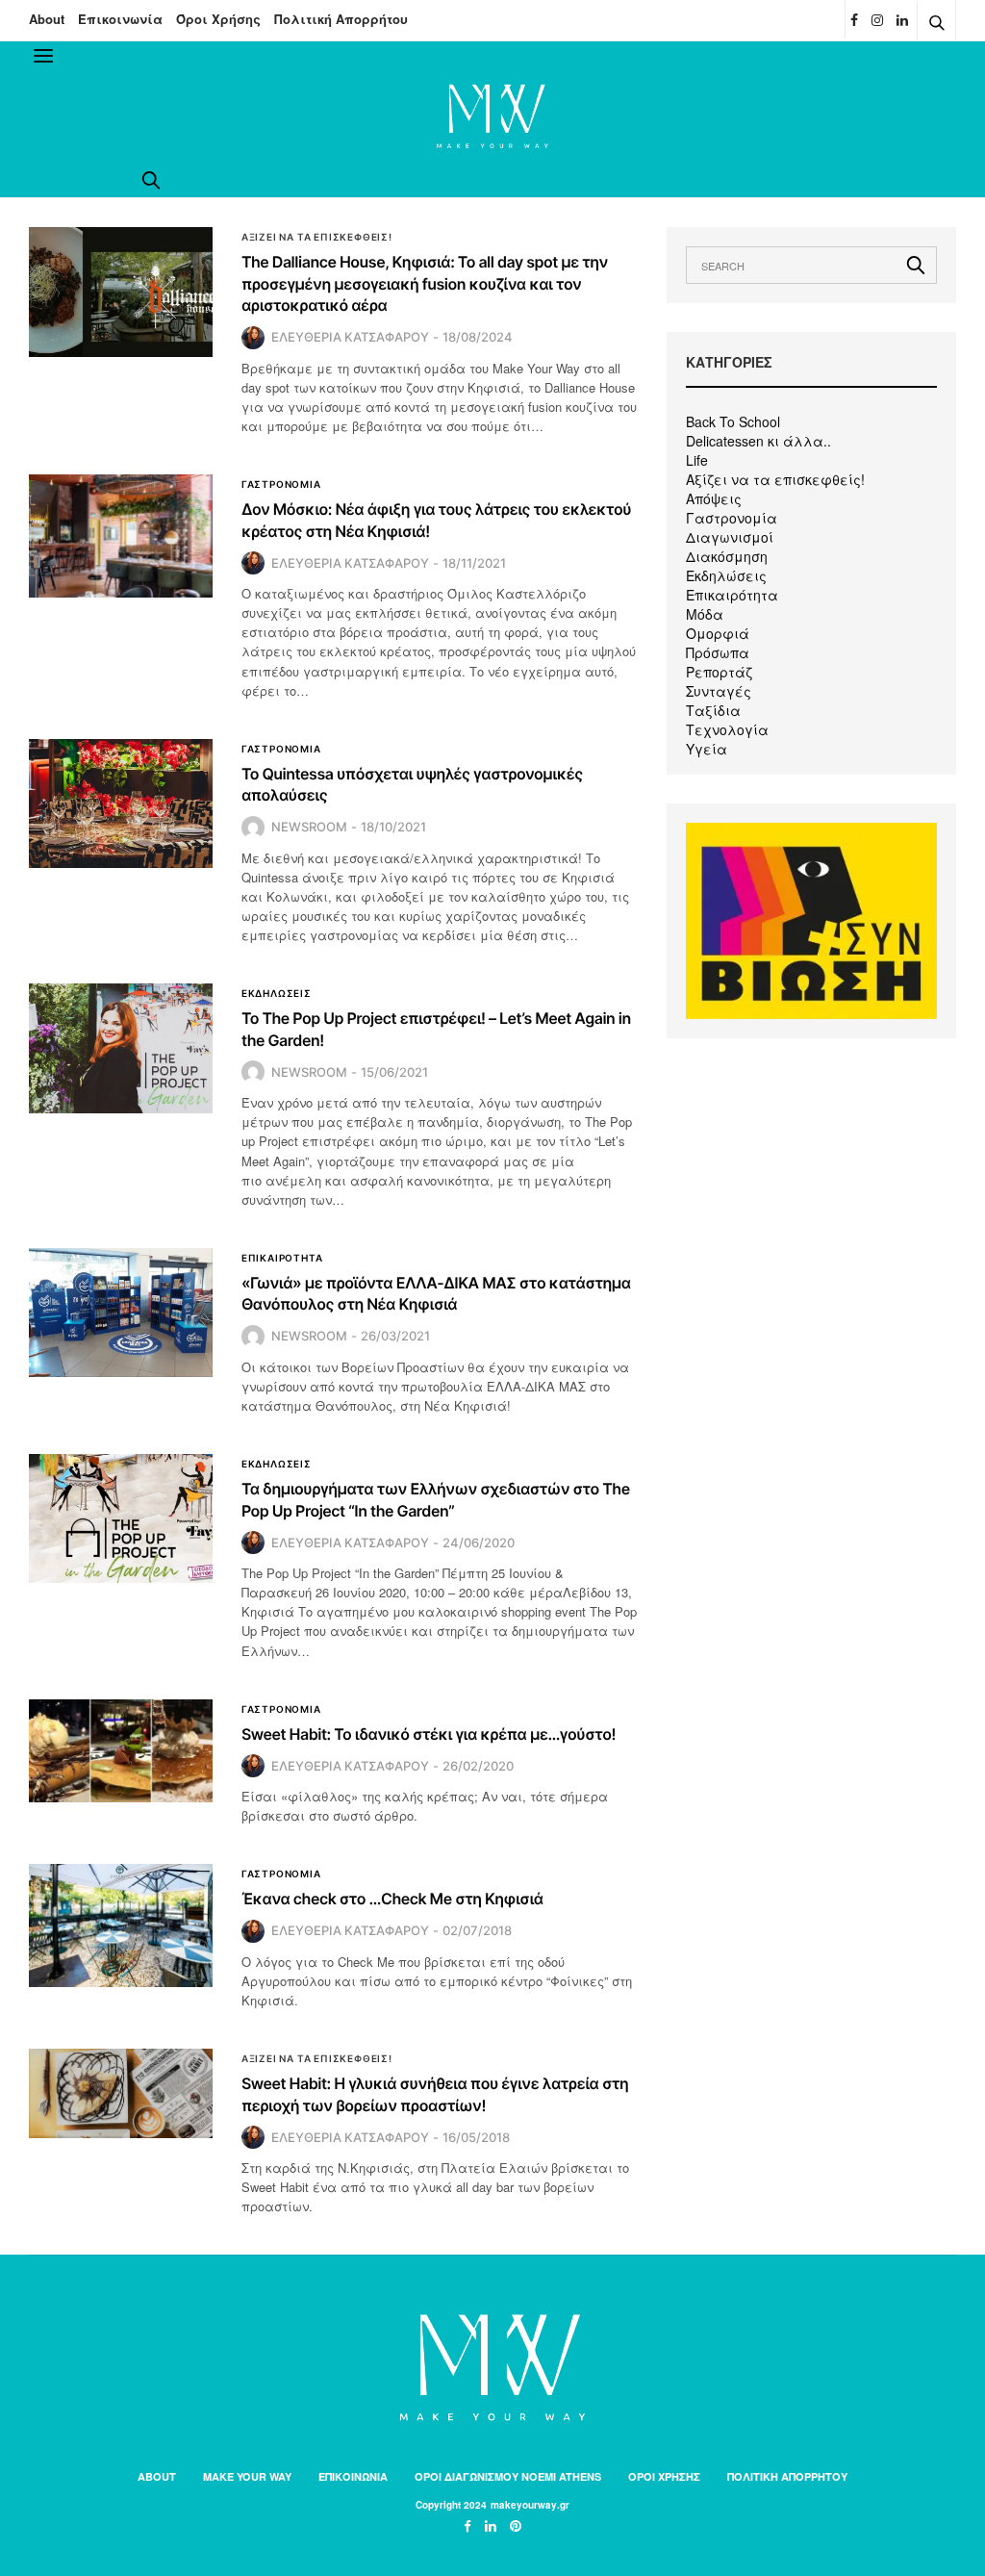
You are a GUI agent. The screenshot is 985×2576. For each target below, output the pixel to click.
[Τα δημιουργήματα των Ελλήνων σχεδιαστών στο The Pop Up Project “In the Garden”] (121, 1518)
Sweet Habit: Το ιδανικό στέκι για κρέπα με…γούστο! (429, 1734)
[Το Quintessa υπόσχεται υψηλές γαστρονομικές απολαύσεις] (121, 803)
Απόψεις (714, 498)
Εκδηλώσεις (726, 575)
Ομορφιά (718, 633)
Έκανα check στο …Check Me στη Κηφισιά (392, 1899)
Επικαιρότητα (732, 595)
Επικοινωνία (120, 19)
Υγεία (707, 749)
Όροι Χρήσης (218, 19)
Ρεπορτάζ (719, 672)
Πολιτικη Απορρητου (787, 2476)
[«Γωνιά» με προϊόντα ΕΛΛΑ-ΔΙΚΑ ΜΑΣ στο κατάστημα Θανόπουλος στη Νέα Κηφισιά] (121, 1313)
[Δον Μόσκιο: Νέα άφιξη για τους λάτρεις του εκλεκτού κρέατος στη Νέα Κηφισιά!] (121, 536)
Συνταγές (719, 691)
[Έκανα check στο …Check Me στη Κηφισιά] (121, 1925)
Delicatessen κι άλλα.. (758, 441)
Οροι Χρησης (664, 2476)
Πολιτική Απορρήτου (341, 19)
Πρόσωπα (718, 652)
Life (697, 460)
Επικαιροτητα (282, 1258)
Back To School (733, 421)
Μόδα (705, 614)
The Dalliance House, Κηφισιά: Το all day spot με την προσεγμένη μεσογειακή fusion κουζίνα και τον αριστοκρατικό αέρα (425, 283)
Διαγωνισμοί (730, 537)
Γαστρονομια (281, 484)
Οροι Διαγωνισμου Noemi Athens (508, 2476)
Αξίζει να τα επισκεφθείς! (775, 479)
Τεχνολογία (727, 729)
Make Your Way (247, 2476)
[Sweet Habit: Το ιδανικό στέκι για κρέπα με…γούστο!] (121, 1751)
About (47, 19)
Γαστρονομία (732, 518)
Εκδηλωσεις (277, 993)
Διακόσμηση (727, 556)
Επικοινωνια (353, 2476)
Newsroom (309, 827)
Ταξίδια (713, 710)
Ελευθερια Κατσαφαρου (350, 337)
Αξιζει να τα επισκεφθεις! (317, 237)
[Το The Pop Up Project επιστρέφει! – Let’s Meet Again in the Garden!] (121, 1048)
